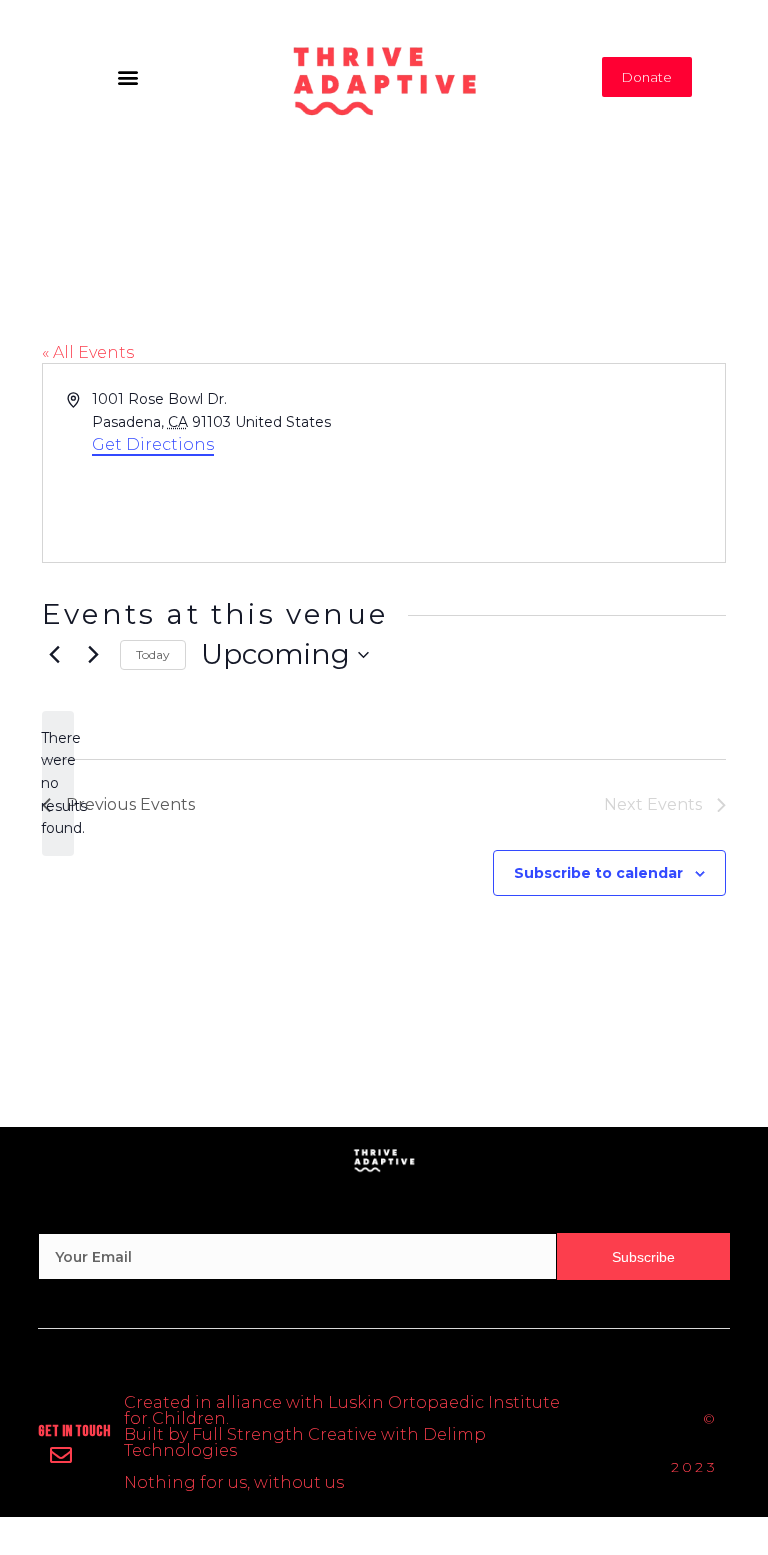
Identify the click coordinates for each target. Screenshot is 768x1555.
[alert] (58, 783)
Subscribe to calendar (598, 873)
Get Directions (153, 444)
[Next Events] (93, 655)
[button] (127, 76)
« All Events (88, 352)
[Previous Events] (54, 655)
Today (153, 654)
